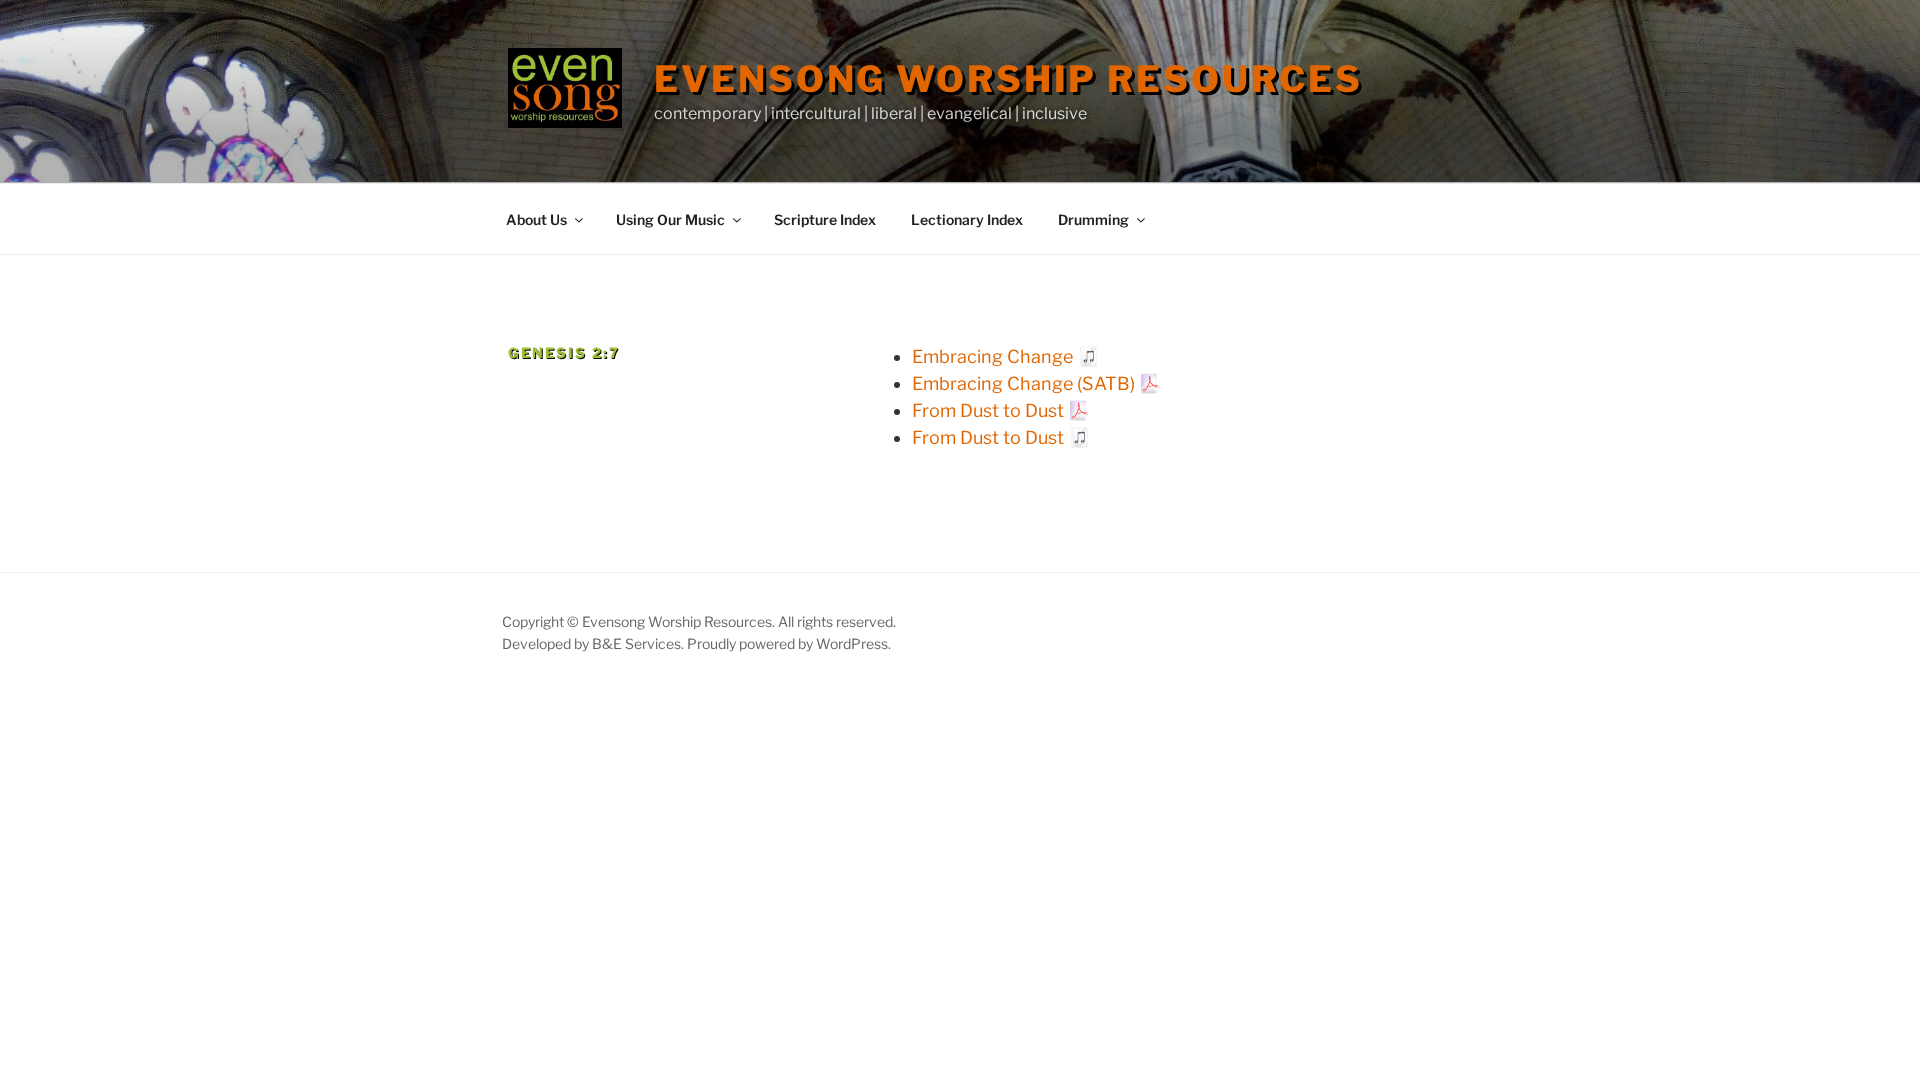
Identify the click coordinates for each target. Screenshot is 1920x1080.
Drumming (1093, 219)
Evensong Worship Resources (1008, 79)
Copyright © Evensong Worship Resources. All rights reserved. (699, 621)
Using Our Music (670, 219)
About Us (536, 219)
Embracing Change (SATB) (1023, 383)
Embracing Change (992, 356)
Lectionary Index (967, 219)
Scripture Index (825, 219)
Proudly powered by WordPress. (789, 643)
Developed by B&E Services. (594, 643)
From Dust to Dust (988, 410)
